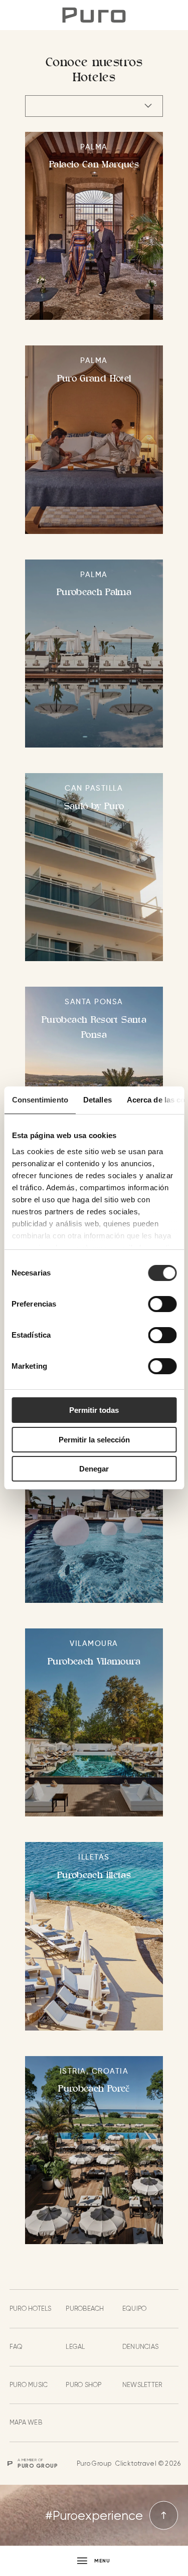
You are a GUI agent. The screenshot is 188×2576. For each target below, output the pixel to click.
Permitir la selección (94, 1440)
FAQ (16, 2347)
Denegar (94, 1469)
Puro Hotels (31, 2309)
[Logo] (94, 15)
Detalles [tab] (97, 1100)
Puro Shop (83, 2385)
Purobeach (85, 2309)
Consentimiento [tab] (40, 1100)
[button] (94, 2561)
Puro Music (29, 2385)
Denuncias (140, 2347)
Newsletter (142, 2385)
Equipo (135, 2309)
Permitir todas (94, 1410)
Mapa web (26, 2422)
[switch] (162, 1304)
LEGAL (75, 2347)
